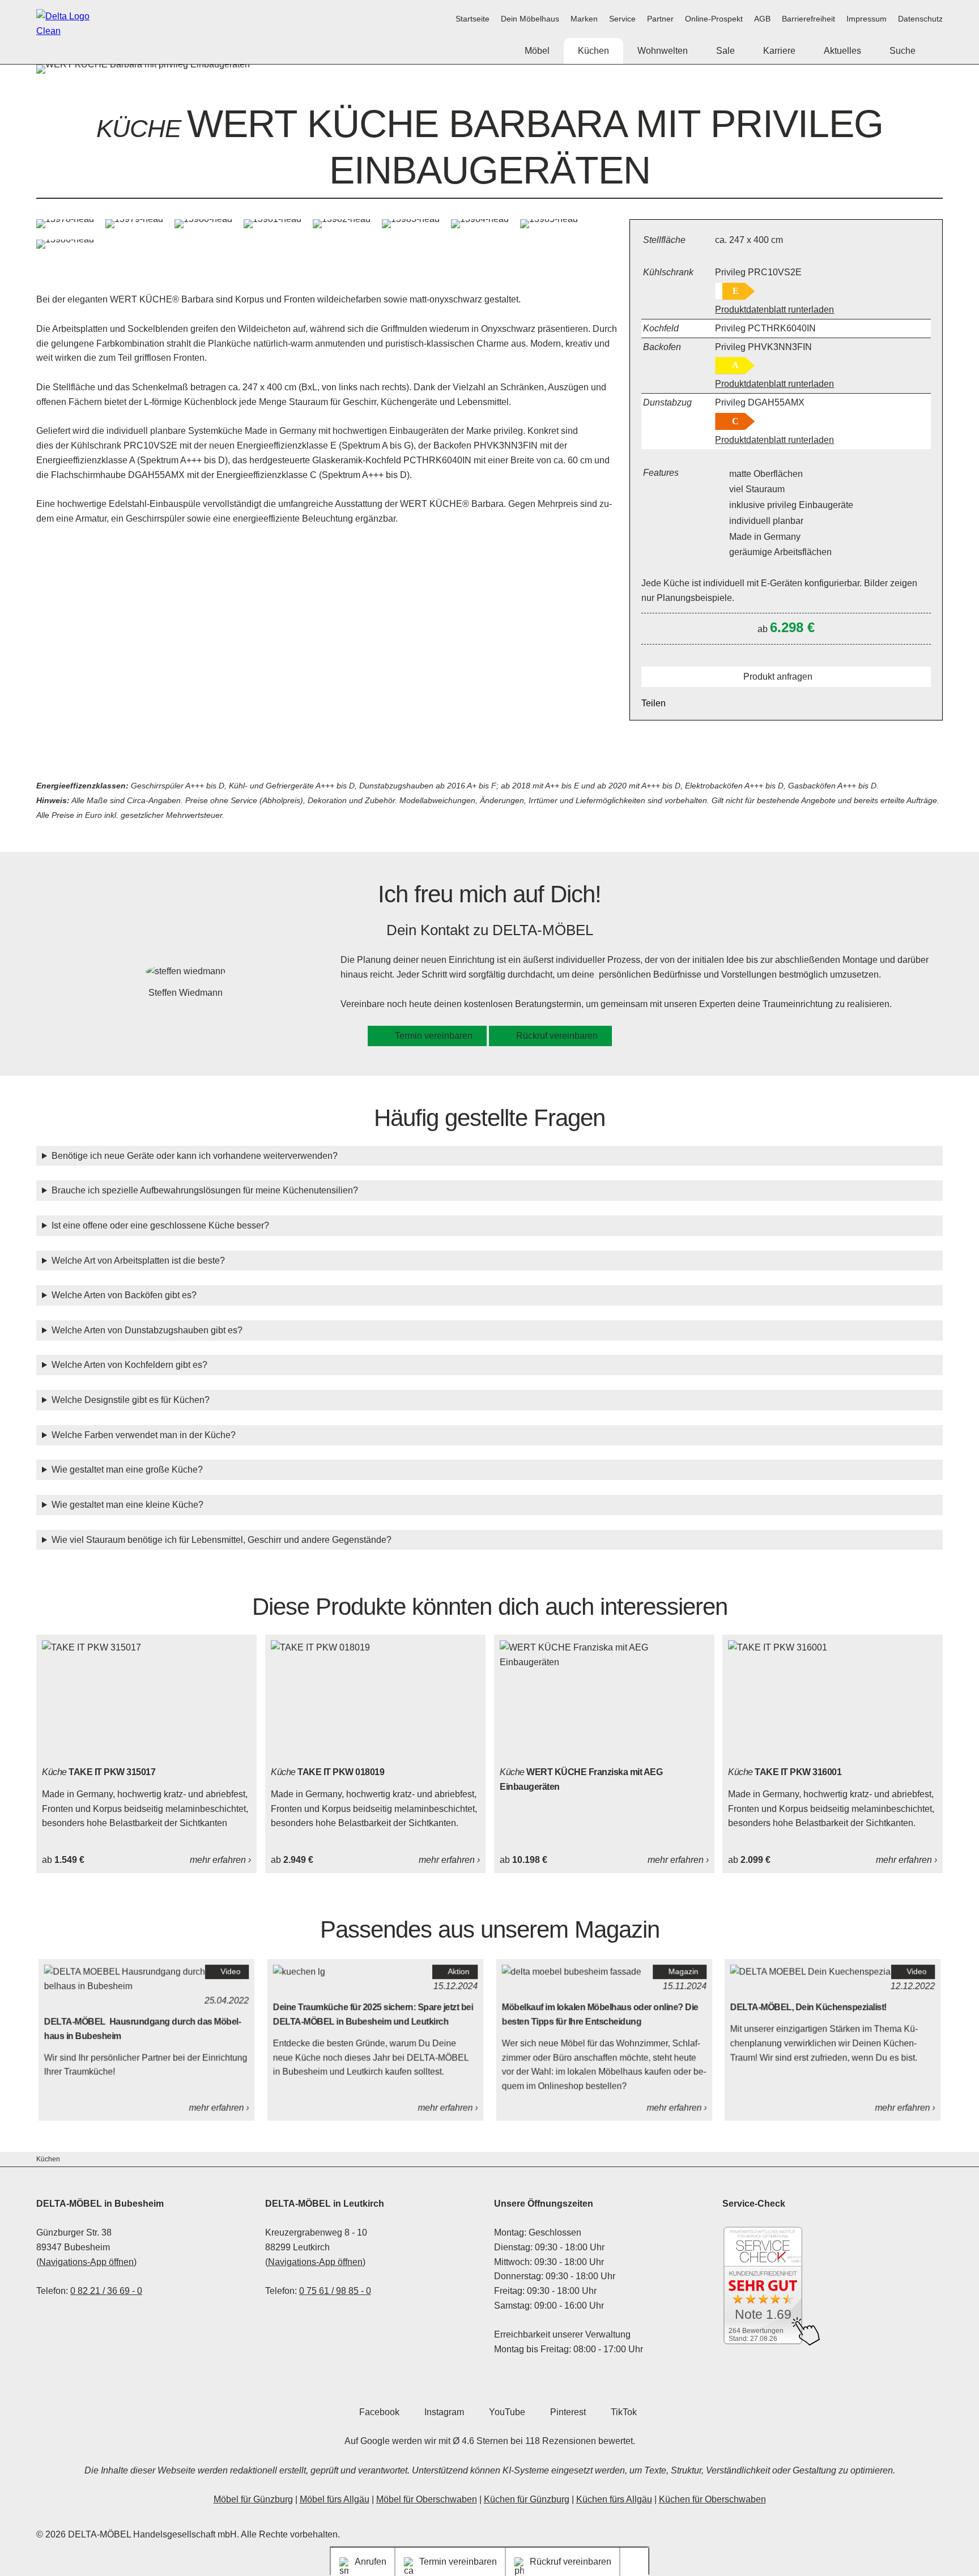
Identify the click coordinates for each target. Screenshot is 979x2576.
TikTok (624, 2412)
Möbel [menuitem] (537, 51)
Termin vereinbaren (434, 1036)
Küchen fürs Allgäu (614, 2499)
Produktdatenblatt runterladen (774, 310)
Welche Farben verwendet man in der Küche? (144, 1435)
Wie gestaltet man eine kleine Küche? (127, 1505)
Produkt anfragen (778, 677)
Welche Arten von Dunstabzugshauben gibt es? (147, 1330)
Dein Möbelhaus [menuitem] (530, 19)
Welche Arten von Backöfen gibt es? (124, 1295)
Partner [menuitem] (660, 19)
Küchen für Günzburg (527, 2499)
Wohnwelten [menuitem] (663, 51)
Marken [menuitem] (584, 19)
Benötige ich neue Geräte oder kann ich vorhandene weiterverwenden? (195, 1156)
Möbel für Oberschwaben (427, 2499)
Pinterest (568, 2412)
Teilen (654, 703)
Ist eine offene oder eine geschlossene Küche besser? (160, 1225)
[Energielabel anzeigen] (735, 291)
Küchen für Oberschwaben (712, 2499)
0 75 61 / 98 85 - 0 (335, 2291)
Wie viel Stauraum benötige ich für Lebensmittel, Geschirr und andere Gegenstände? (222, 1540)
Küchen (48, 2159)
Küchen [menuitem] (593, 51)
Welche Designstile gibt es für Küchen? (131, 1400)
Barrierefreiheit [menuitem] (808, 19)
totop (639, 2562)
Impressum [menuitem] (867, 19)
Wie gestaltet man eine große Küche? (127, 1470)
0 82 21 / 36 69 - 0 (106, 2291)
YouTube (507, 2412)
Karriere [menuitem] (779, 51)
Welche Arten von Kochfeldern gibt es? (129, 1365)
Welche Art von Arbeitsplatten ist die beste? (138, 1261)
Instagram (444, 2412)
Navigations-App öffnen (86, 2262)
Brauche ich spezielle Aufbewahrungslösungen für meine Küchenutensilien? (205, 1190)
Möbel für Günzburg (253, 2499)
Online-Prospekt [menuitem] (714, 19)
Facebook (379, 2412)
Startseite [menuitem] (473, 19)
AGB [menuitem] (762, 19)
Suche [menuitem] (903, 51)
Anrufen (371, 2562)
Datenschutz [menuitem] (920, 19)
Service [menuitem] (622, 19)
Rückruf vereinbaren (557, 1036)
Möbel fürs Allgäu (335, 2499)
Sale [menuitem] (725, 51)
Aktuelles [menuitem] (842, 51)
